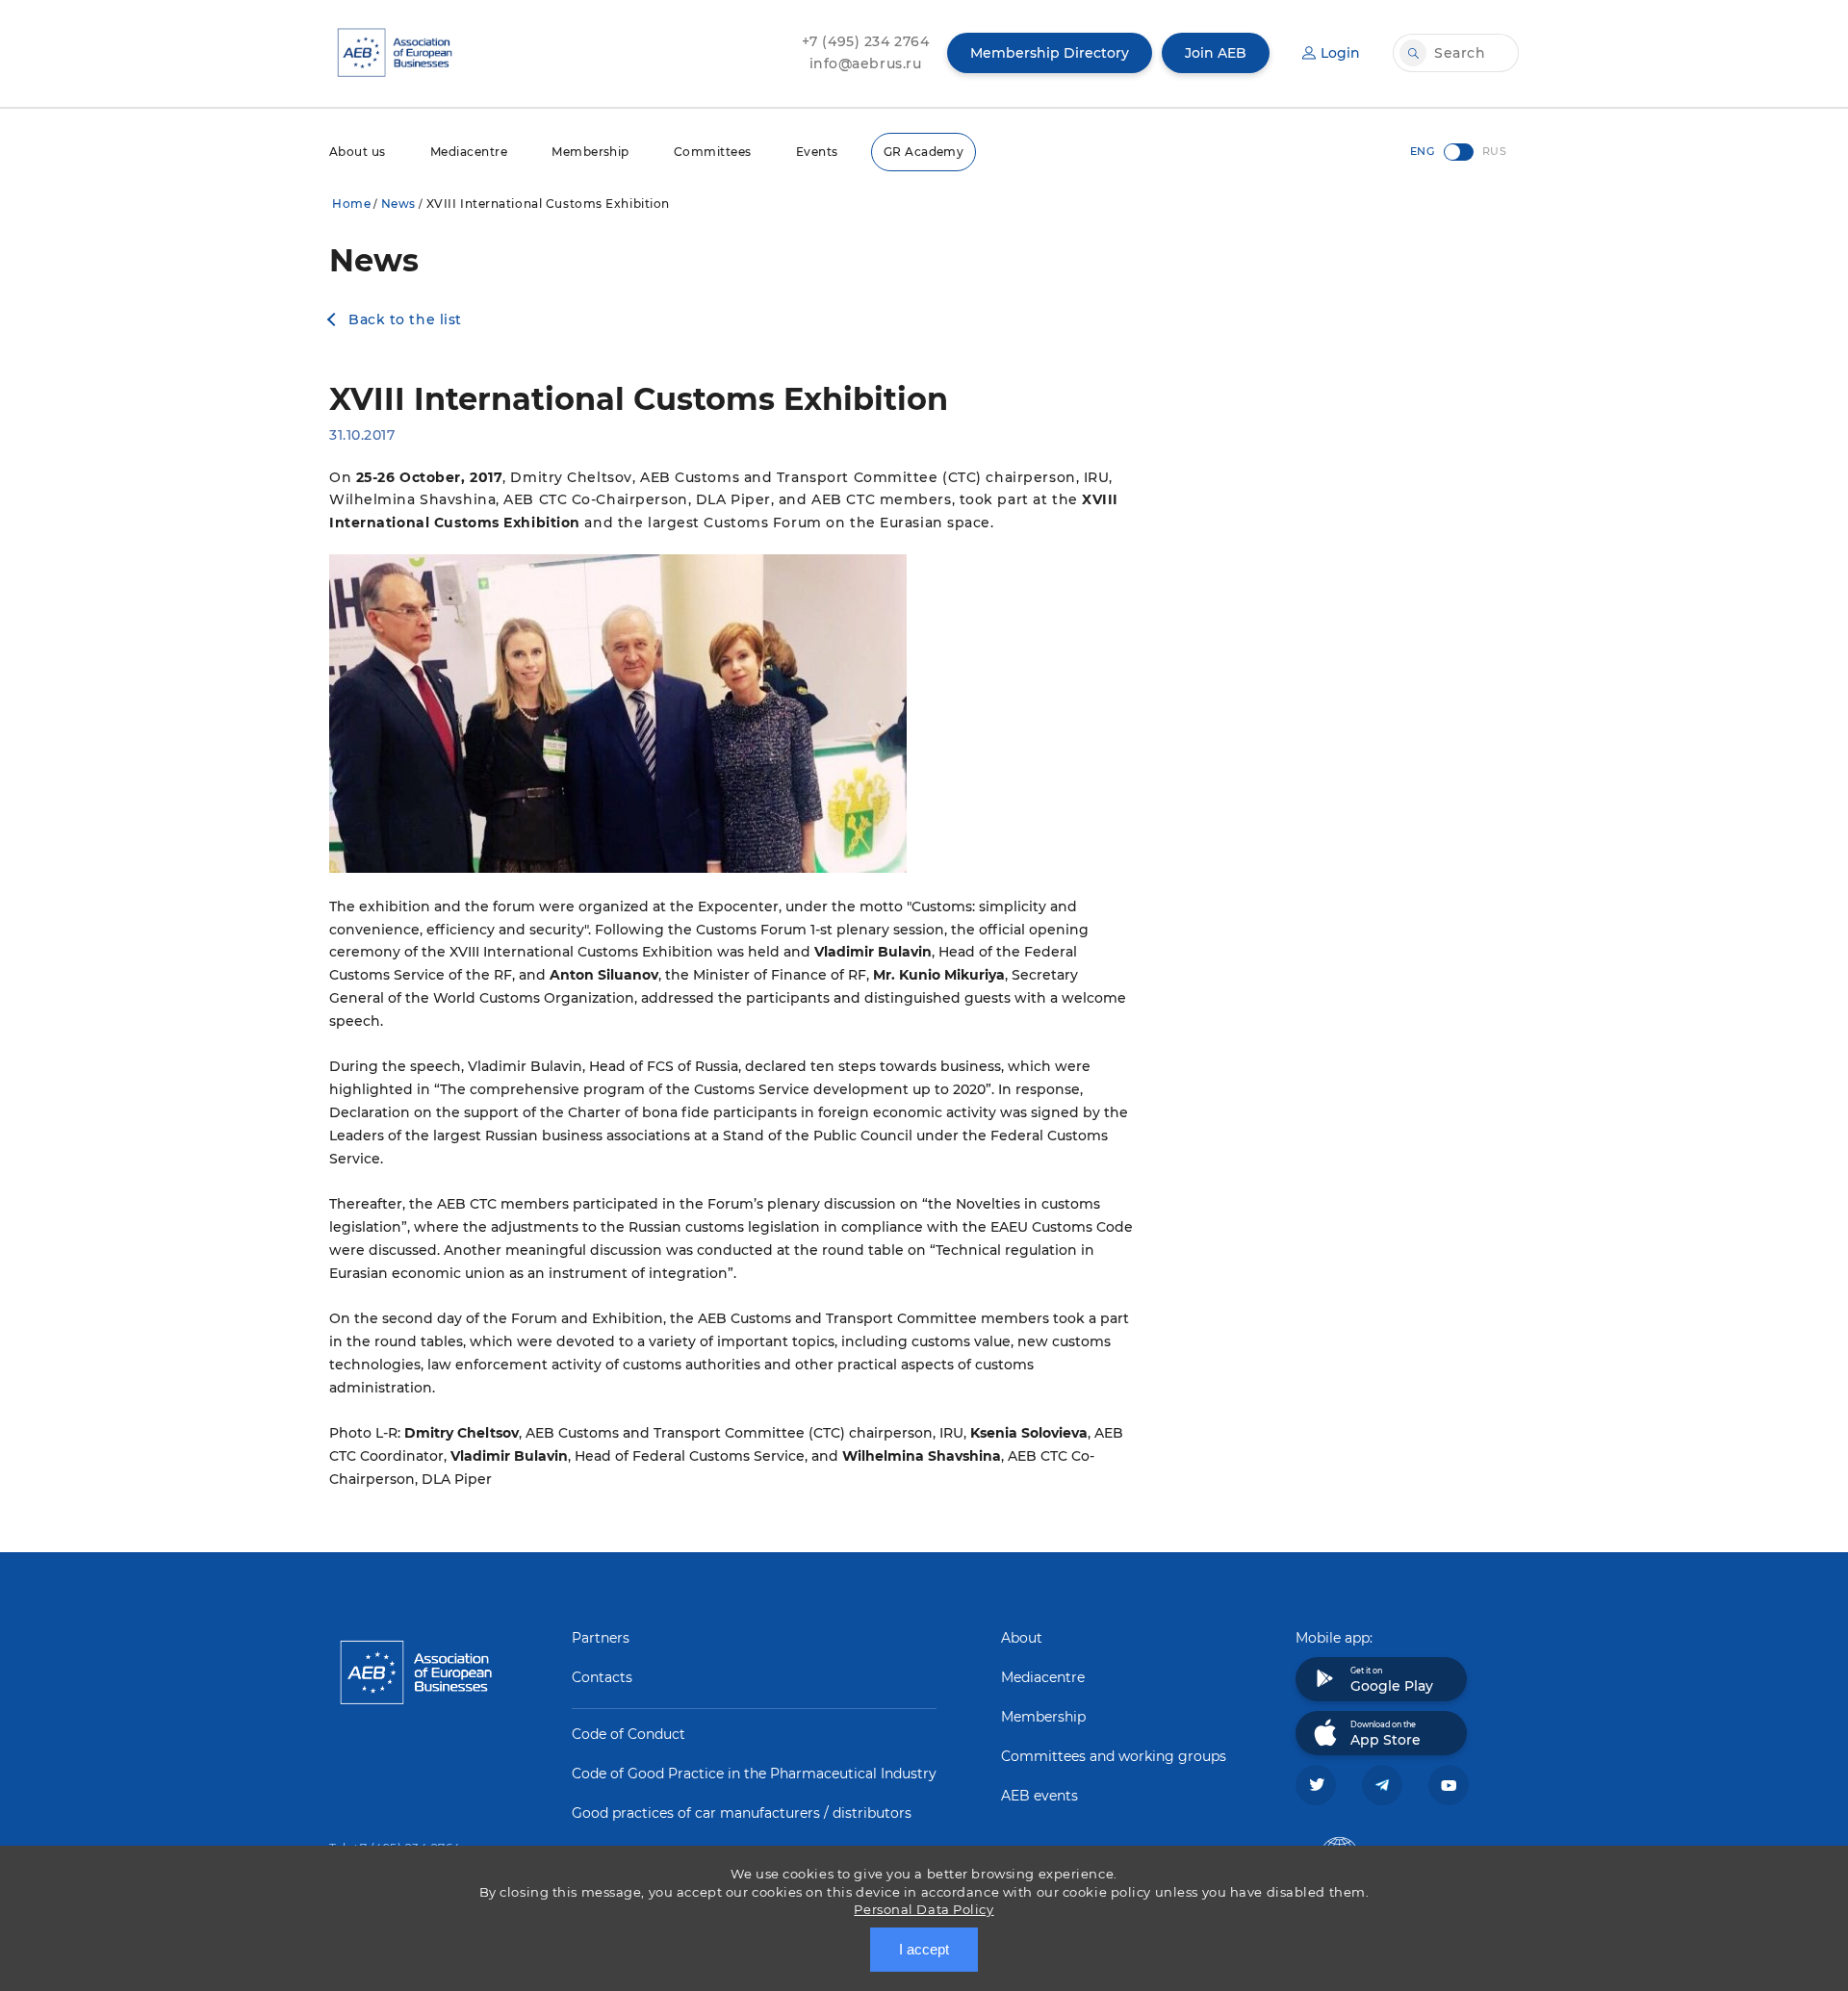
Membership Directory (1050, 53)
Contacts (602, 1677)
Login (1340, 53)
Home (351, 204)
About (1022, 1638)
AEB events (1039, 1796)
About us (358, 152)
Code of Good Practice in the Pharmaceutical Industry (754, 1774)
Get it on (1392, 1680)
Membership (590, 152)
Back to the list (405, 319)
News (398, 204)
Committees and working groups (1114, 1756)
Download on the (1386, 1734)
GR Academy (924, 152)
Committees (713, 152)
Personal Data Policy (924, 1909)
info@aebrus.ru (866, 64)
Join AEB (1216, 53)
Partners (601, 1638)
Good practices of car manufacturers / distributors (742, 1813)
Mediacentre (469, 152)
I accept (924, 1949)
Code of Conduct (629, 1734)
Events (817, 152)
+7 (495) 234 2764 (866, 41)
